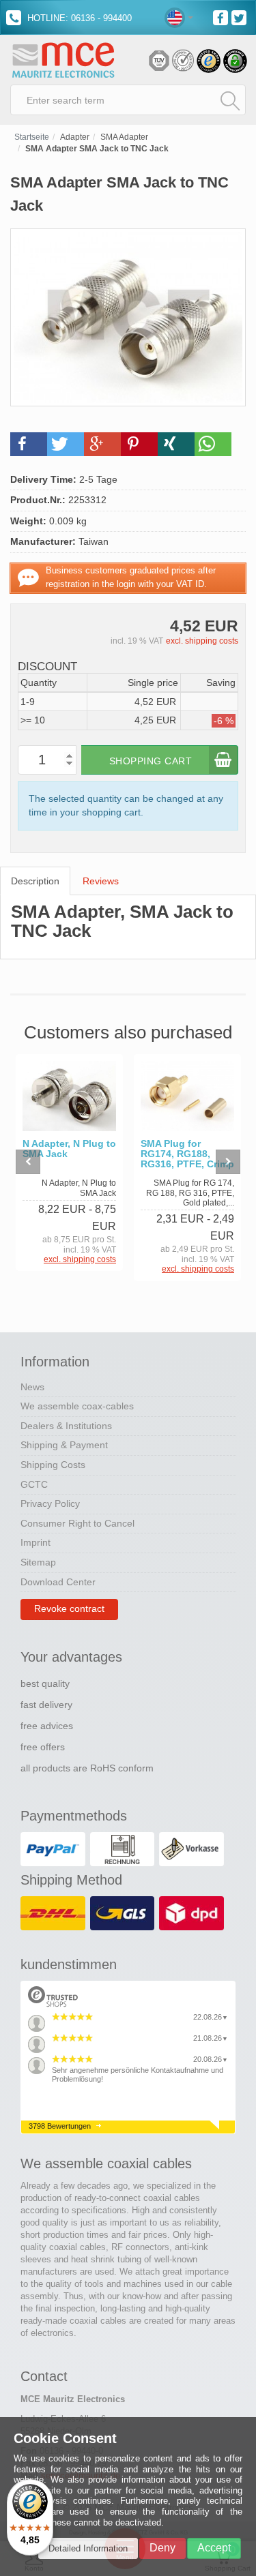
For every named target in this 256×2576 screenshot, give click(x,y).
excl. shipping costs (202, 641)
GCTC (34, 1484)
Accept (214, 2548)
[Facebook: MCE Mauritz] (222, 17)
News (32, 1387)
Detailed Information (88, 2548)
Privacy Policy (50, 1503)
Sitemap (38, 1562)
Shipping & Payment (64, 1445)
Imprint (35, 1542)
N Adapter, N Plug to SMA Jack (69, 1149)
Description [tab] (35, 881)
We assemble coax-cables (77, 1406)
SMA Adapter (124, 137)
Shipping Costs (53, 1465)
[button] (29, 444)
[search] (230, 100)
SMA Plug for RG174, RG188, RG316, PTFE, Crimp (187, 1154)
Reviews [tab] (101, 881)
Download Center (58, 1582)
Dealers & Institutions (66, 1426)
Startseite (32, 137)
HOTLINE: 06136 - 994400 (78, 18)
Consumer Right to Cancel (77, 1523)
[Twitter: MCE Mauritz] (241, 17)
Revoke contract (69, 1608)
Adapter (75, 137)
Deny (162, 2548)
